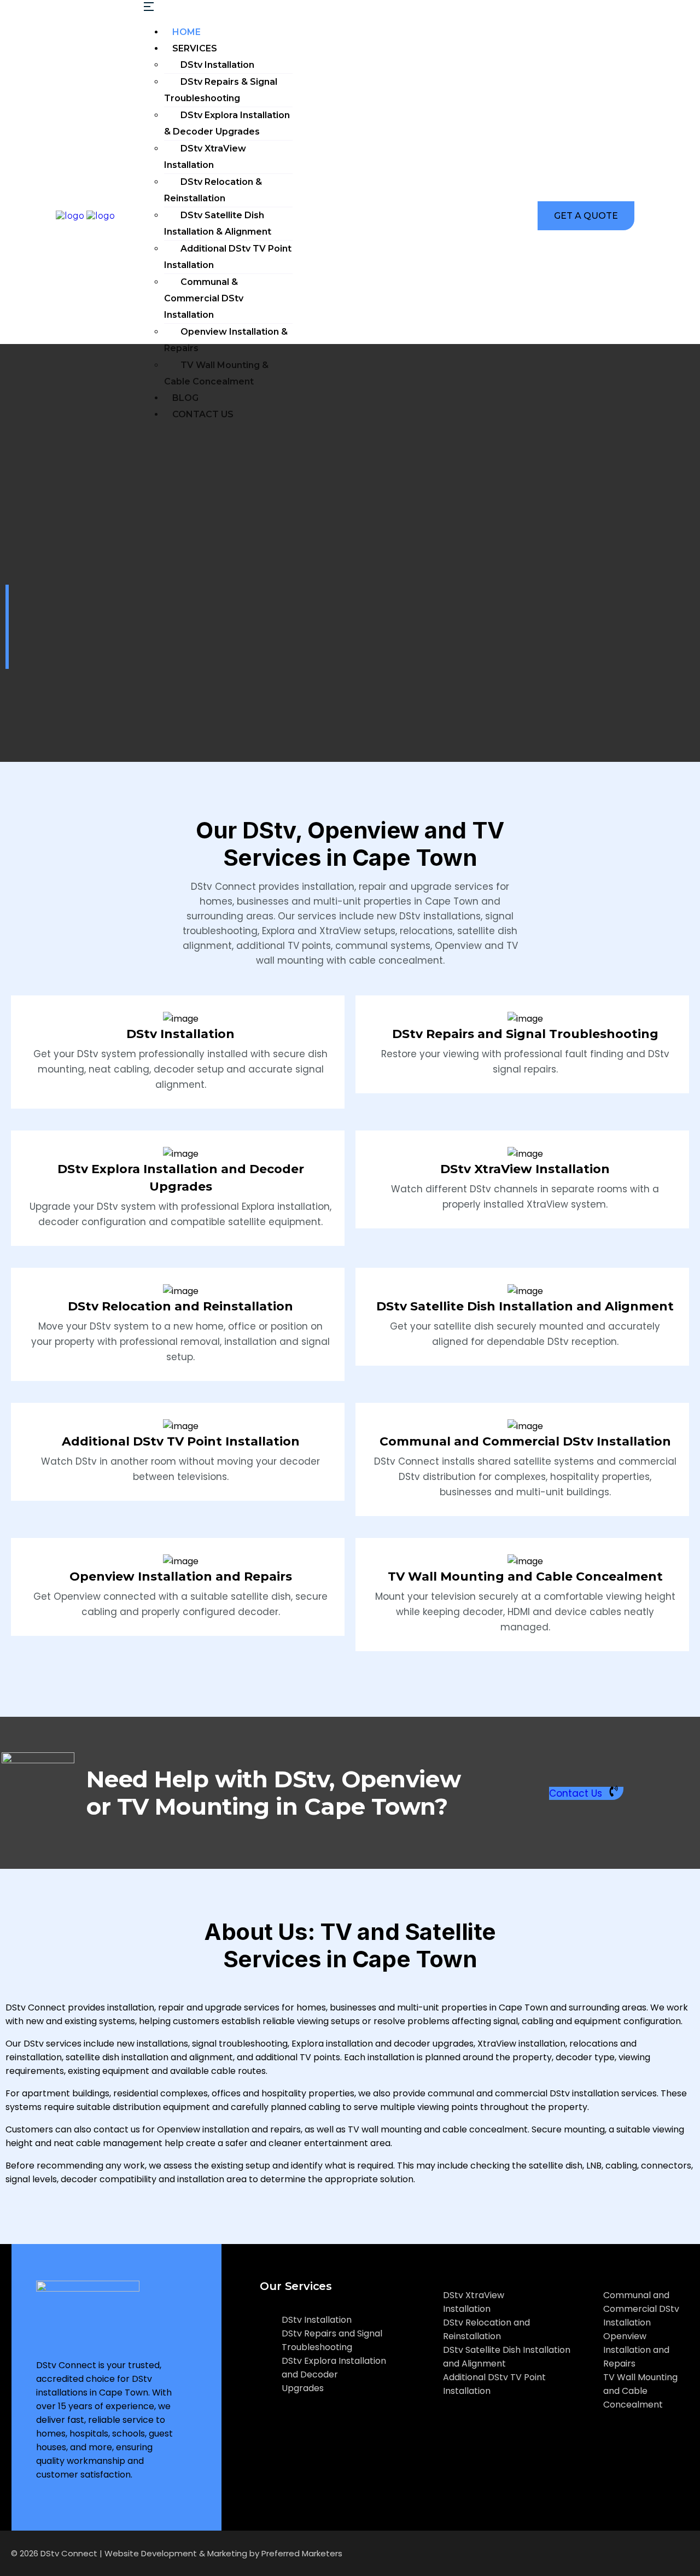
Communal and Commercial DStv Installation (525, 1441)
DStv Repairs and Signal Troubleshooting (525, 1034)
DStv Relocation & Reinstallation (213, 190)
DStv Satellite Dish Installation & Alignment (218, 223)
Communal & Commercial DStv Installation (204, 298)
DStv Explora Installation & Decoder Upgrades (227, 123)
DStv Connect (69, 2553)
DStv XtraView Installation (205, 157)
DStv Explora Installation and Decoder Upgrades (334, 2374)
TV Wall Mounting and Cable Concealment (525, 1577)
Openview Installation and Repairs (181, 1577)
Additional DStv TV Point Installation (228, 257)
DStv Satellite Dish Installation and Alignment (525, 1306)
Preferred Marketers (302, 2553)
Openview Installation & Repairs (226, 340)
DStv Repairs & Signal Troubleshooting (221, 90)
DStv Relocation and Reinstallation (180, 1306)
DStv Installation (217, 65)
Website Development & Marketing (176, 2553)
